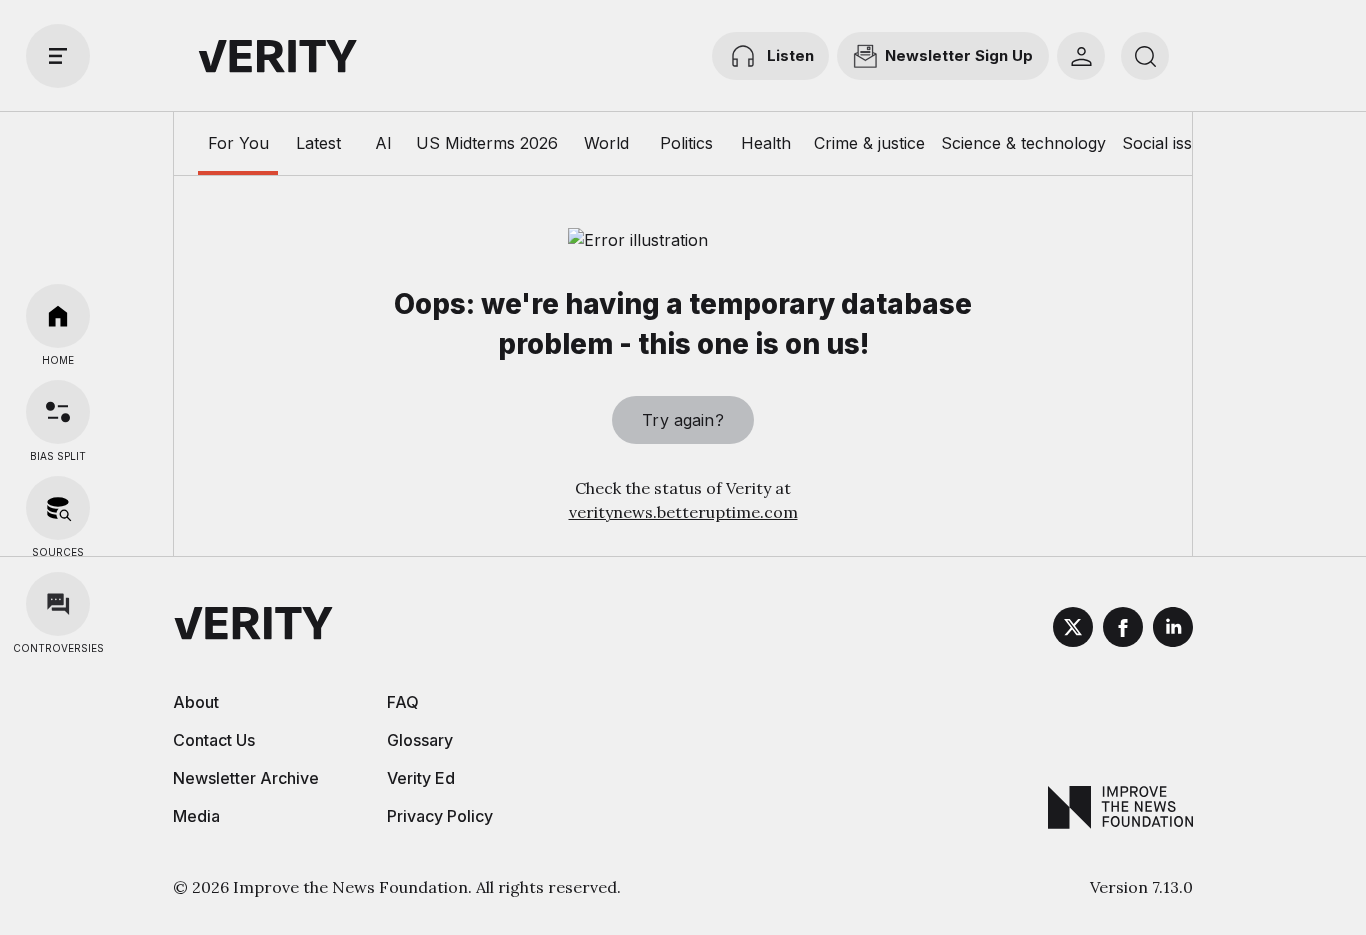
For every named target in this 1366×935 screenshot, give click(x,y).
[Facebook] (1123, 630)
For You (238, 143)
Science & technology (1023, 143)
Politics (686, 143)
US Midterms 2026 (487, 143)
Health (766, 143)
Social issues (1170, 143)
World (606, 143)
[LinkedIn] (1173, 630)
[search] (1145, 56)
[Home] (58, 316)
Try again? (683, 420)
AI (383, 143)
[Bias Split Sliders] (58, 412)
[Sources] (58, 508)
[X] (1073, 630)
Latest (318, 143)
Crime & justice (869, 143)
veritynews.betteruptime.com (683, 512)
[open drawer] (58, 56)
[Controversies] (58, 604)
